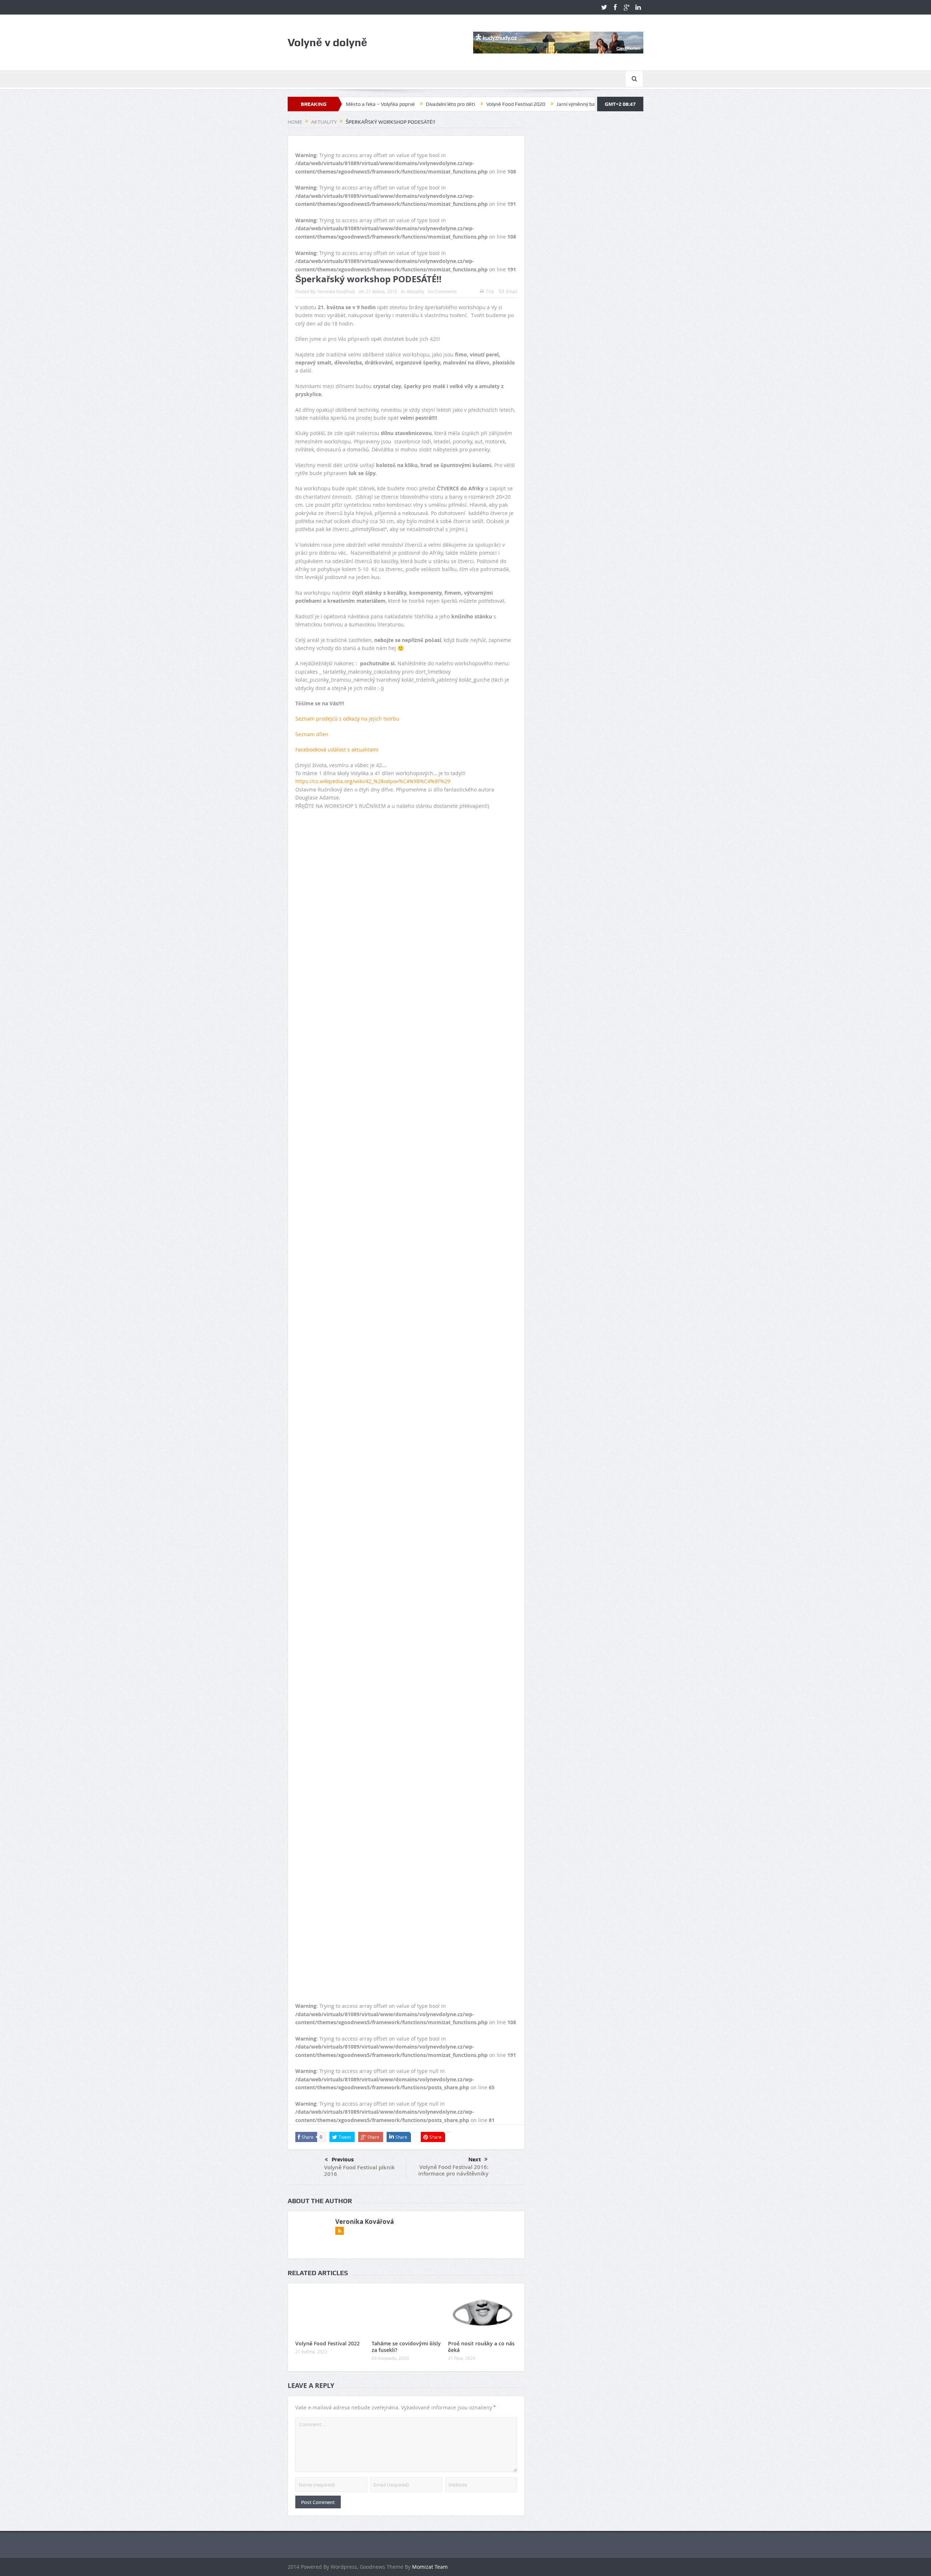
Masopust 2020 (524, 104)
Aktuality (415, 291)
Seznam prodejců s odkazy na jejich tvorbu (347, 719)
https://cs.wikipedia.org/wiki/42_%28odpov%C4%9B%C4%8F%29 (373, 781)
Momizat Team (430, 2567)
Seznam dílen (312, 734)
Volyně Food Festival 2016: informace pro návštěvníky (453, 2170)
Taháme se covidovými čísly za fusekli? (406, 2347)
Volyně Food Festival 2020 (393, 104)
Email (512, 291)
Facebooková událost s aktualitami (337, 749)
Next (475, 2160)
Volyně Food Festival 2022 (327, 2343)
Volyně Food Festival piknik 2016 (359, 2171)
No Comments (442, 291)
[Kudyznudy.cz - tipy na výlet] (558, 42)
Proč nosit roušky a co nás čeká (481, 2347)
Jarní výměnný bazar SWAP (464, 104)
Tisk (490, 291)
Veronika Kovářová (336, 291)
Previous (343, 2160)
